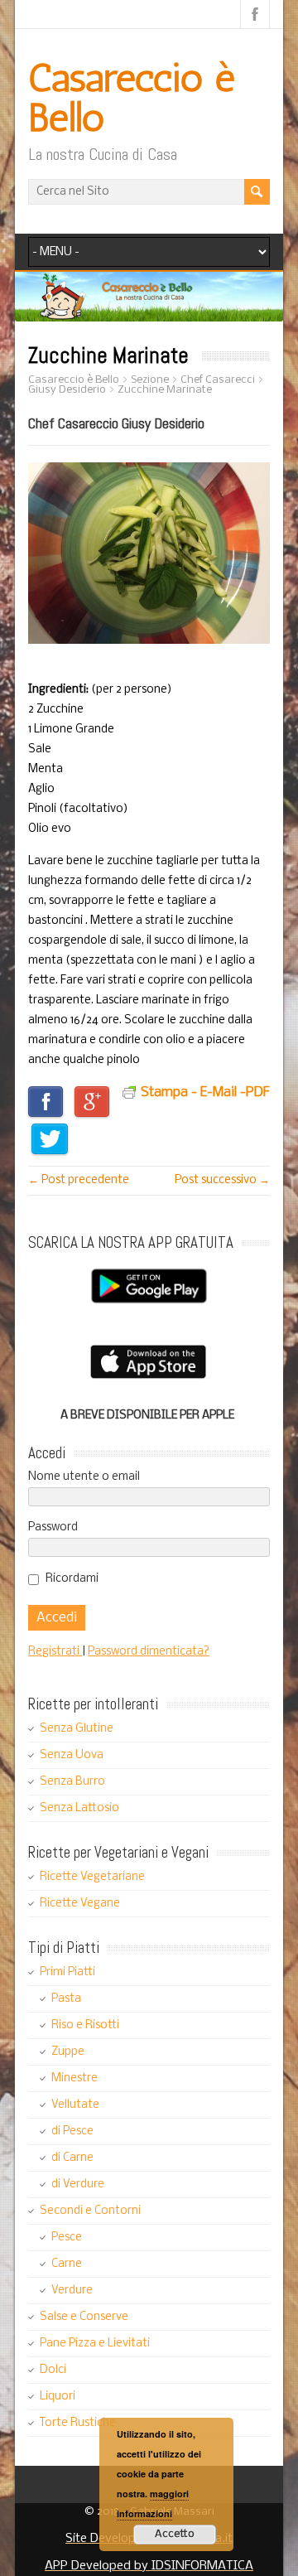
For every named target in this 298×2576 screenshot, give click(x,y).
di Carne (72, 2158)
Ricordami (72, 1579)
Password (53, 1527)
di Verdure (78, 2185)
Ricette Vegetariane (92, 1877)
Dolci (53, 2370)
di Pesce (72, 2131)
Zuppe (68, 2052)
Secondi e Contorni (90, 2211)
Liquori (58, 2397)
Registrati (55, 1652)
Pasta (66, 1999)
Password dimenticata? (149, 1652)
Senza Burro (72, 1782)
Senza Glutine (77, 1729)
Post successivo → (222, 1180)
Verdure (72, 2291)
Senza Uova (72, 1755)
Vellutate (75, 2105)
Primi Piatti (67, 1972)
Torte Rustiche (78, 2423)
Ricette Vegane (80, 1904)
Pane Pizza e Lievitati (95, 2344)
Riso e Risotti (85, 2025)
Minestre (74, 2078)
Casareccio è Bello (132, 97)
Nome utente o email (84, 1477)
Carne (67, 2264)
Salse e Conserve (84, 2317)
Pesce (67, 2238)
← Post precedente (79, 1180)
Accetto (175, 2534)
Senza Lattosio (79, 1808)
